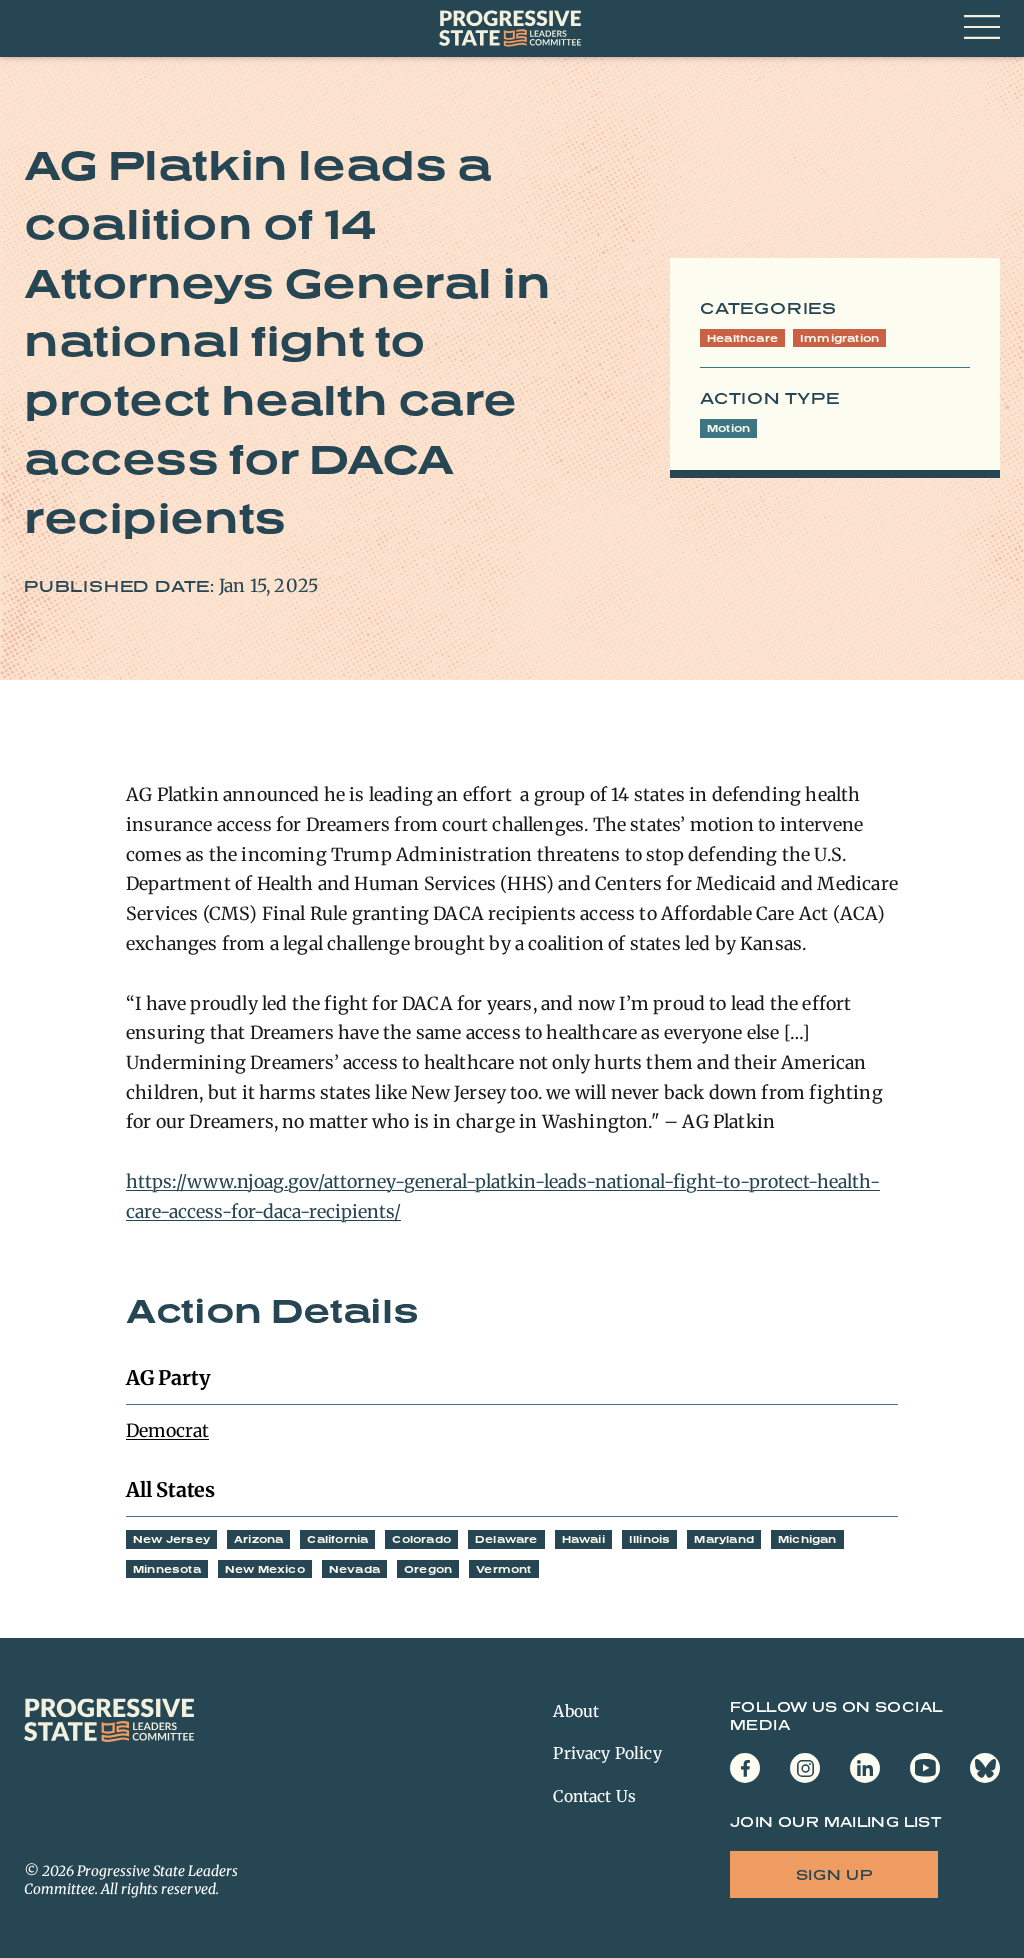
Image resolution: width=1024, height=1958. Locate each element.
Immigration (839, 338)
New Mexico (265, 1569)
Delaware (506, 1539)
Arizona (258, 1539)
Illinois (650, 1539)
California (337, 1539)
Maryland (724, 1539)
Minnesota (167, 1569)
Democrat (167, 1430)
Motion (728, 428)
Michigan (807, 1539)
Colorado (421, 1539)
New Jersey (171, 1539)
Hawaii (583, 1539)
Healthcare (742, 338)
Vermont (503, 1569)
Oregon (428, 1569)
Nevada (354, 1569)
